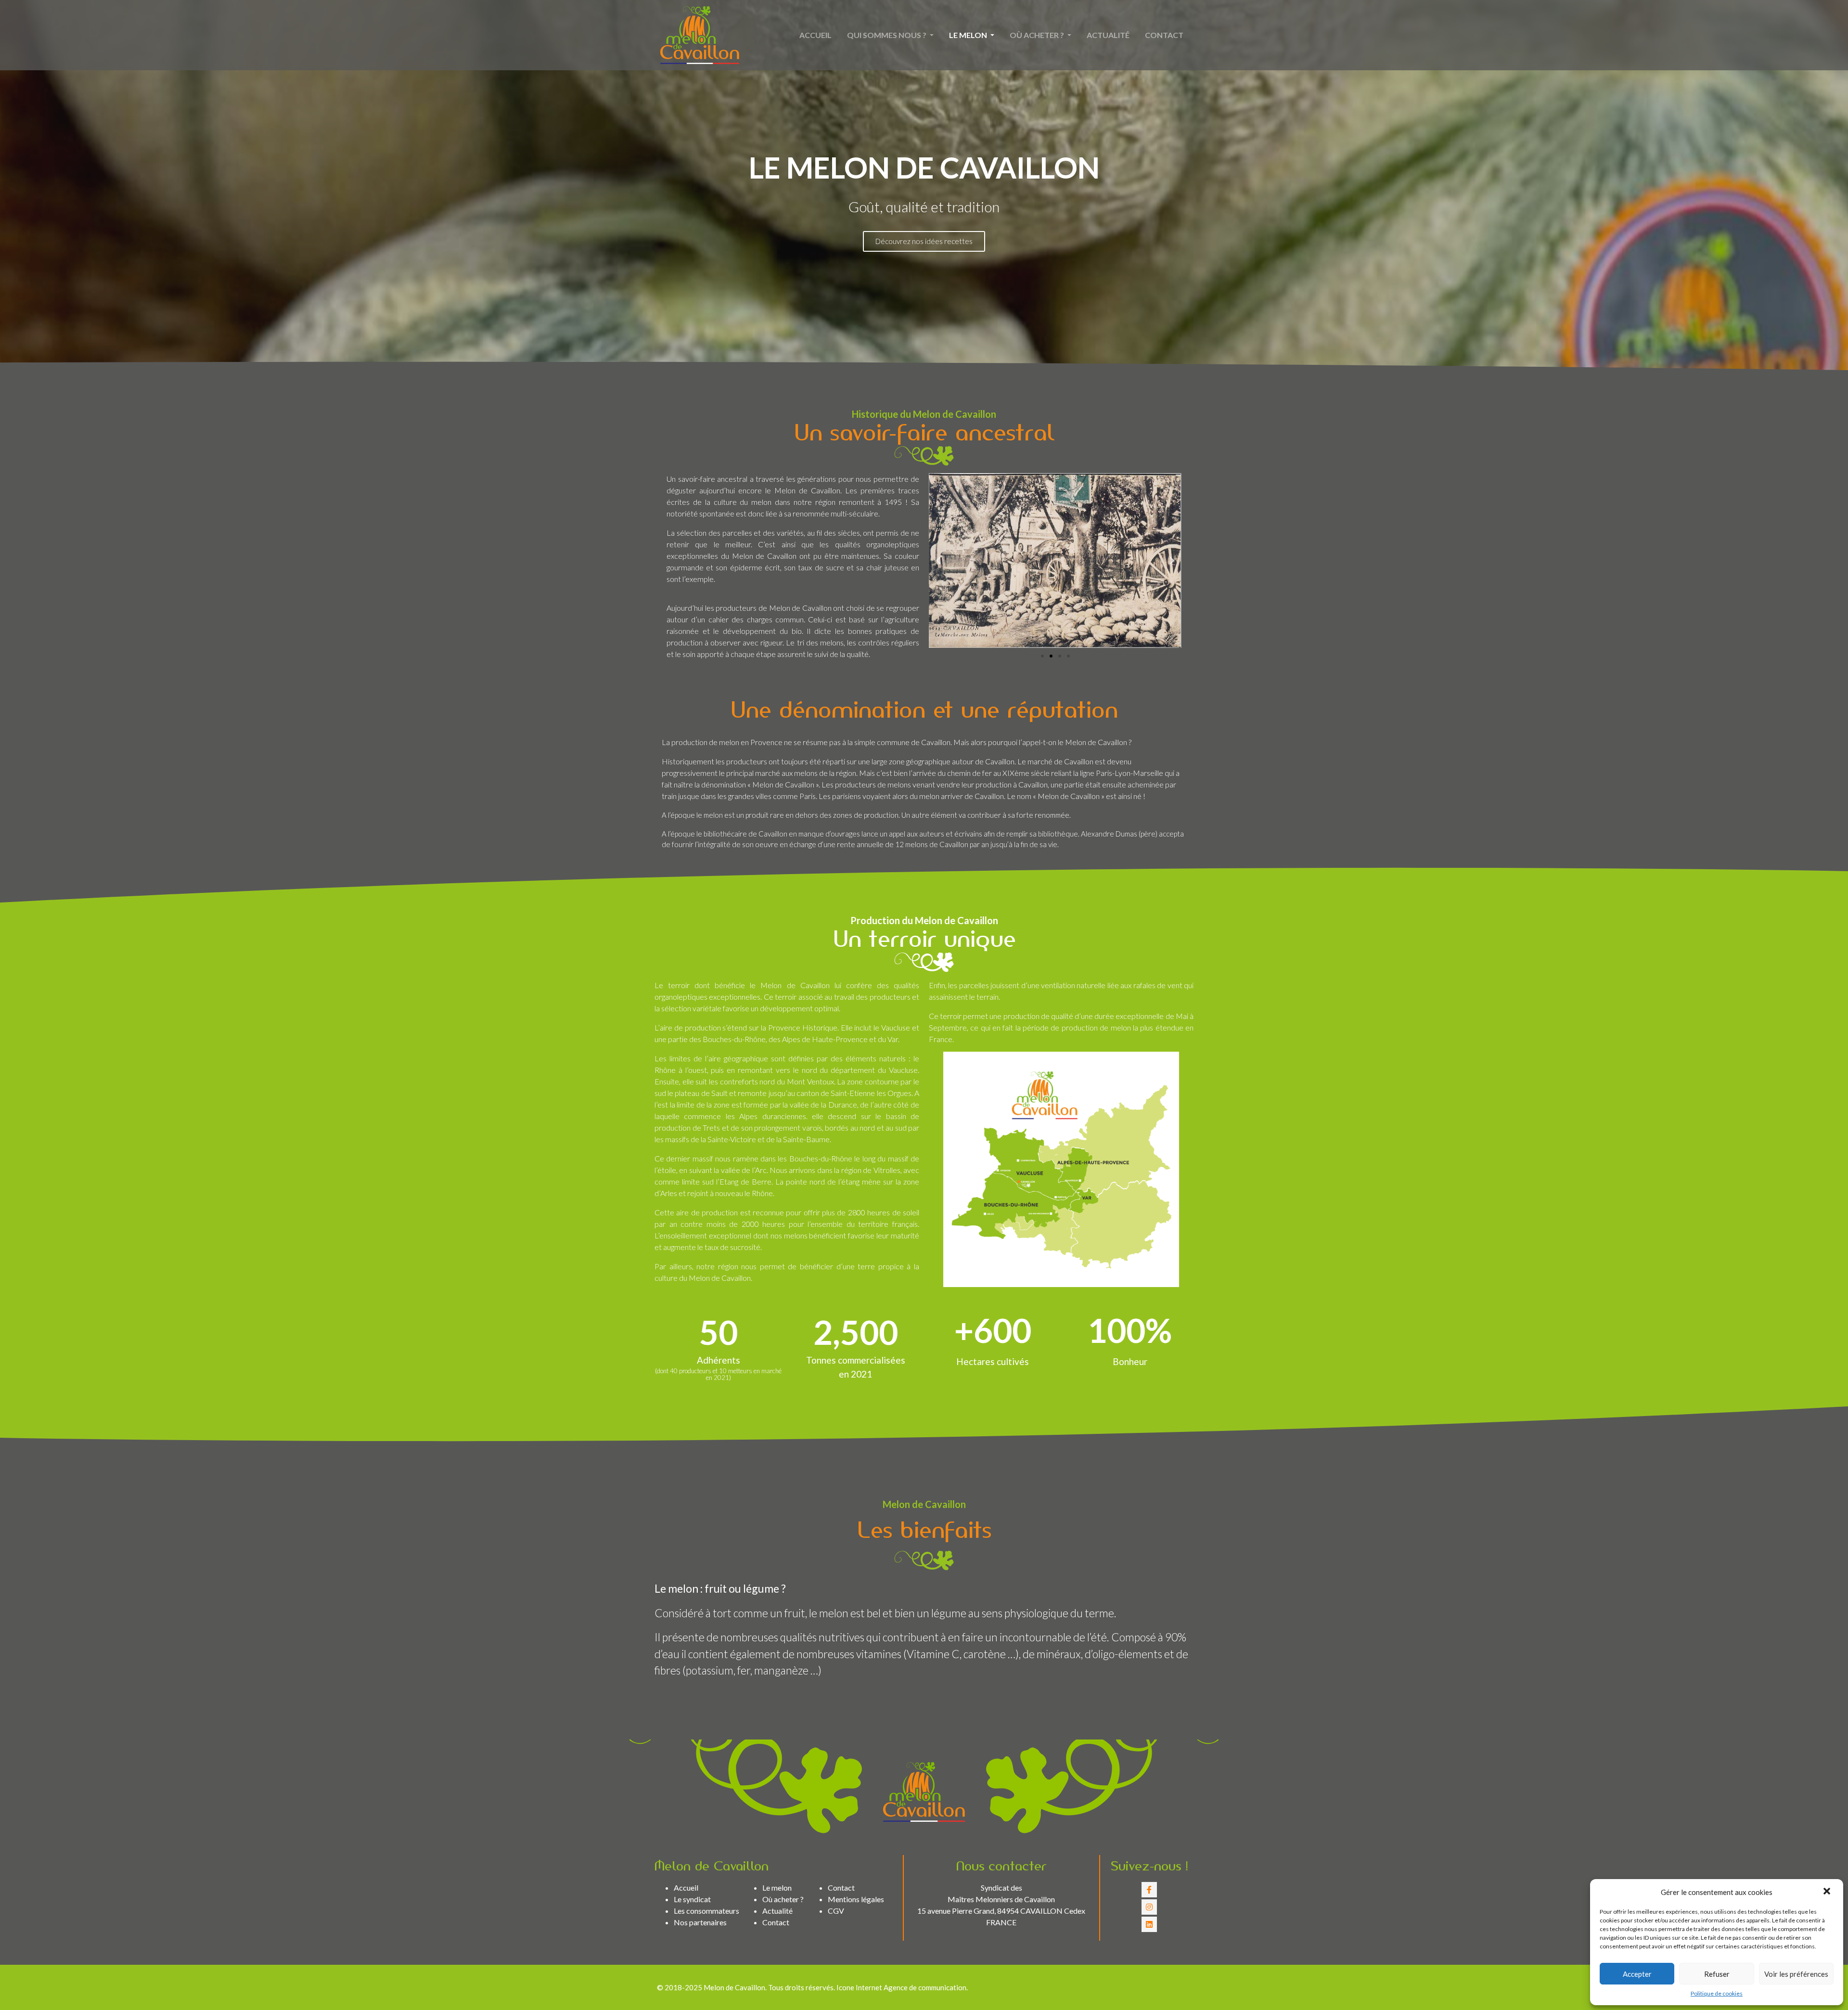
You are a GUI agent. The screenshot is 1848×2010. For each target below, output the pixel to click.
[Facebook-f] (1149, 1890)
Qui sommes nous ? (887, 35)
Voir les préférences (1796, 1974)
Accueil (815, 35)
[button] (1828, 1892)
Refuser (1717, 1974)
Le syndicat (692, 1899)
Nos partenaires (700, 1922)
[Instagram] (1149, 1907)
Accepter (1637, 1974)
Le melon (969, 35)
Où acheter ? (1038, 35)
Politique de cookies (1717, 1993)
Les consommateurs (706, 1911)
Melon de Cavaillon (734, 1987)
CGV (836, 1911)
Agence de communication (925, 1987)
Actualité (1108, 35)
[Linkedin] (1149, 1924)
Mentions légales (856, 1899)
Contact (1164, 35)
